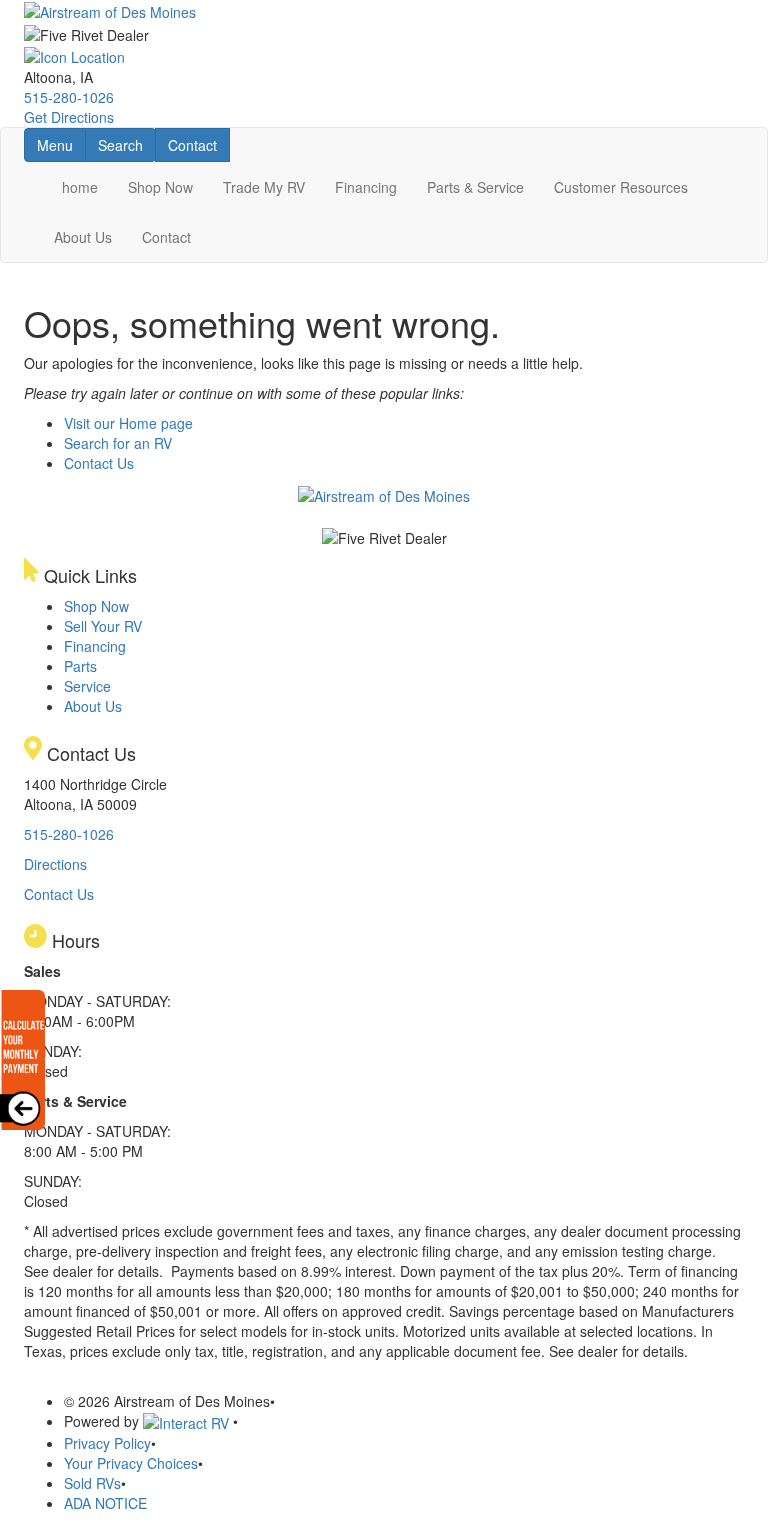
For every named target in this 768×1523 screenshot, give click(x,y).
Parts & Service (475, 187)
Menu (61, 144)
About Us (83, 237)
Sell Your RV (103, 626)
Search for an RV (118, 443)
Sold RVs (92, 1483)
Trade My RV (264, 187)
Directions (55, 864)
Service (87, 686)
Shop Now (160, 187)
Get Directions (69, 117)
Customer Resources (621, 187)
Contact (198, 144)
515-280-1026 (69, 97)
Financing (366, 187)
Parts (80, 666)
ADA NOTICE (105, 1503)
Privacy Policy (107, 1443)
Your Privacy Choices (131, 1463)
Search (126, 144)
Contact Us (99, 463)
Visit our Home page (128, 423)
